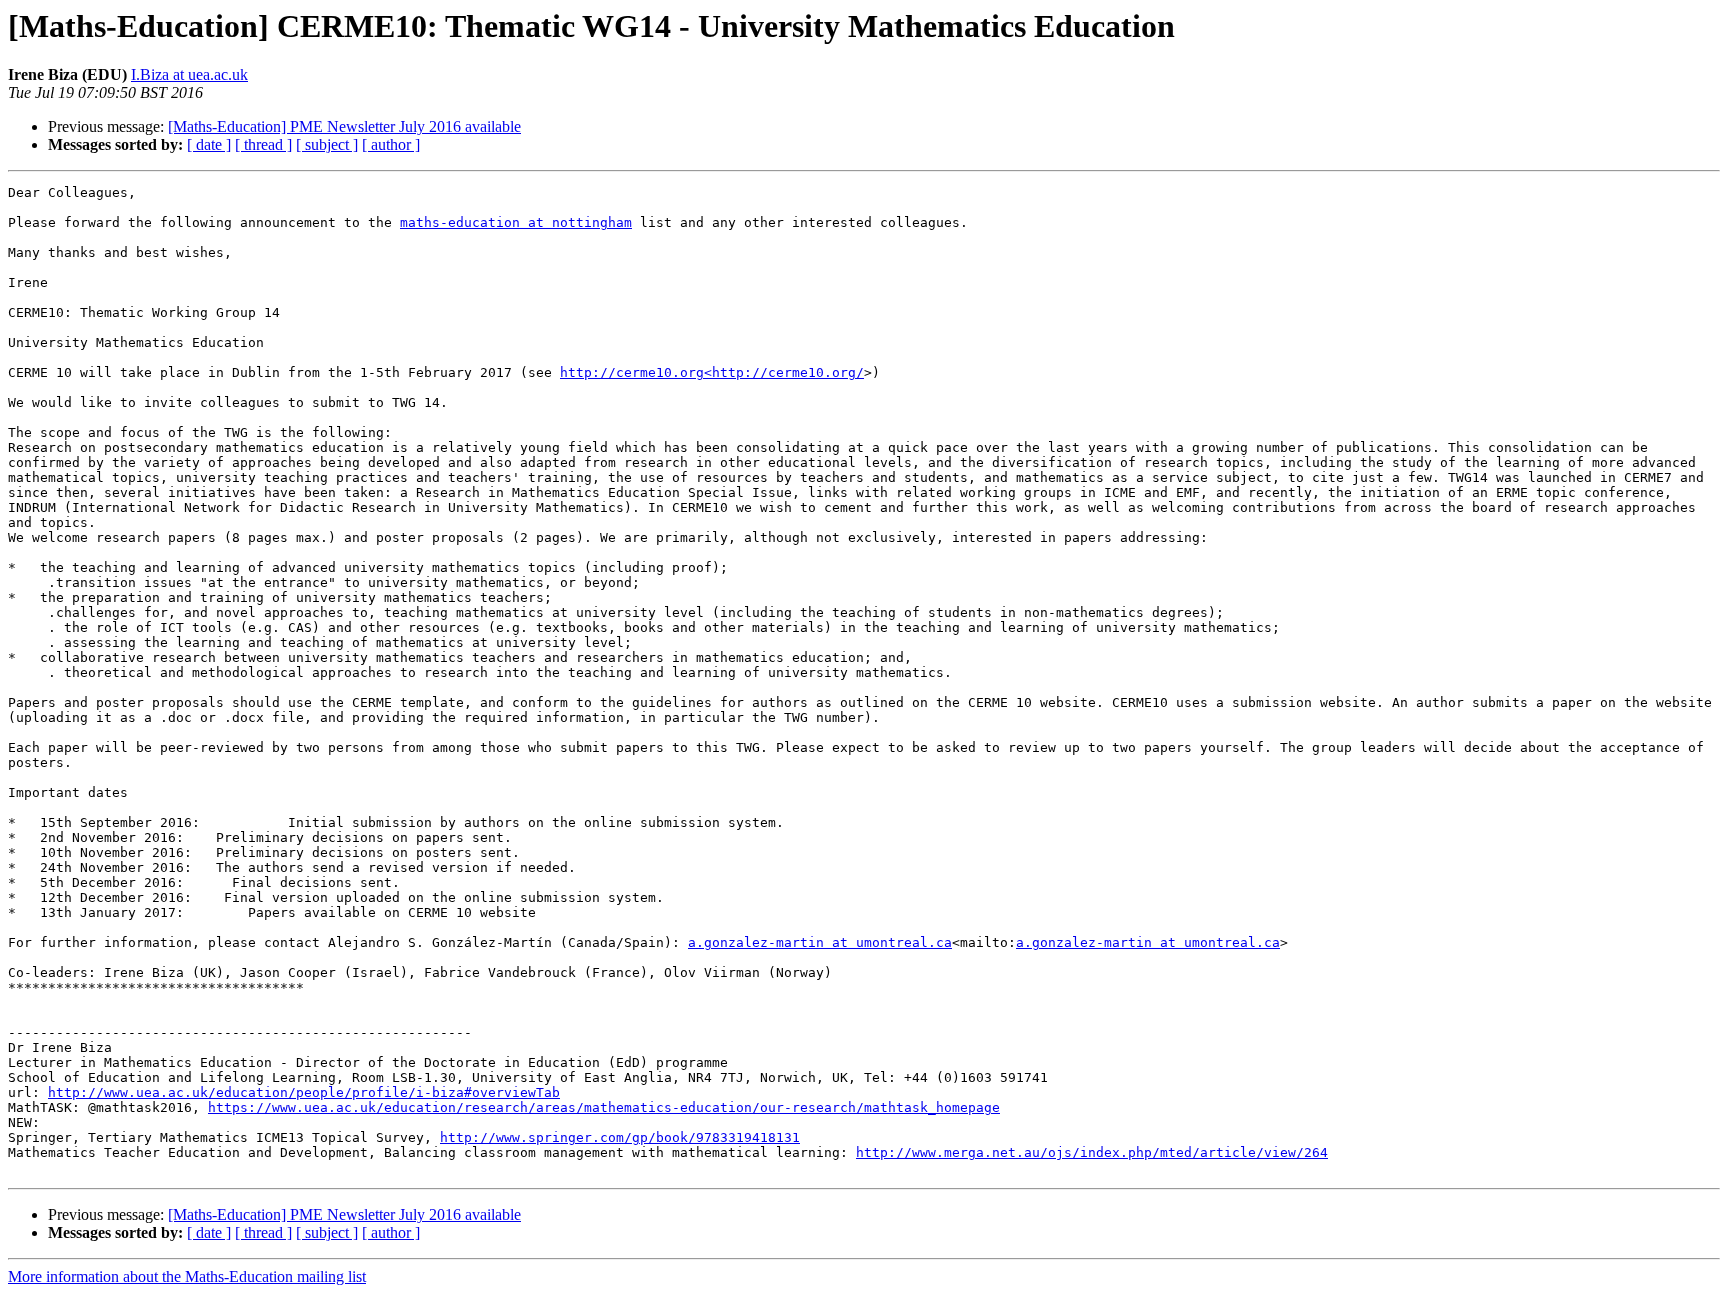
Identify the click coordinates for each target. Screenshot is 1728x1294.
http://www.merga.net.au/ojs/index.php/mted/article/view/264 (1092, 1152)
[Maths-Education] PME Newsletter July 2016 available (344, 126)
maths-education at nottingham (516, 222)
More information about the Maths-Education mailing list (187, 1276)
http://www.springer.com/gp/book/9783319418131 (620, 1137)
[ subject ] (327, 144)
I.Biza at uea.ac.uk (189, 74)
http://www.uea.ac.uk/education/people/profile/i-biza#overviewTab (304, 1092)
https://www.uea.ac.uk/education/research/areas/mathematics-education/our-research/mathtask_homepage (604, 1107)
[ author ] (391, 144)
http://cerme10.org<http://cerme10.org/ (712, 372)
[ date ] (209, 144)
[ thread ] (263, 144)
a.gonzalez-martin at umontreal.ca (820, 942)
